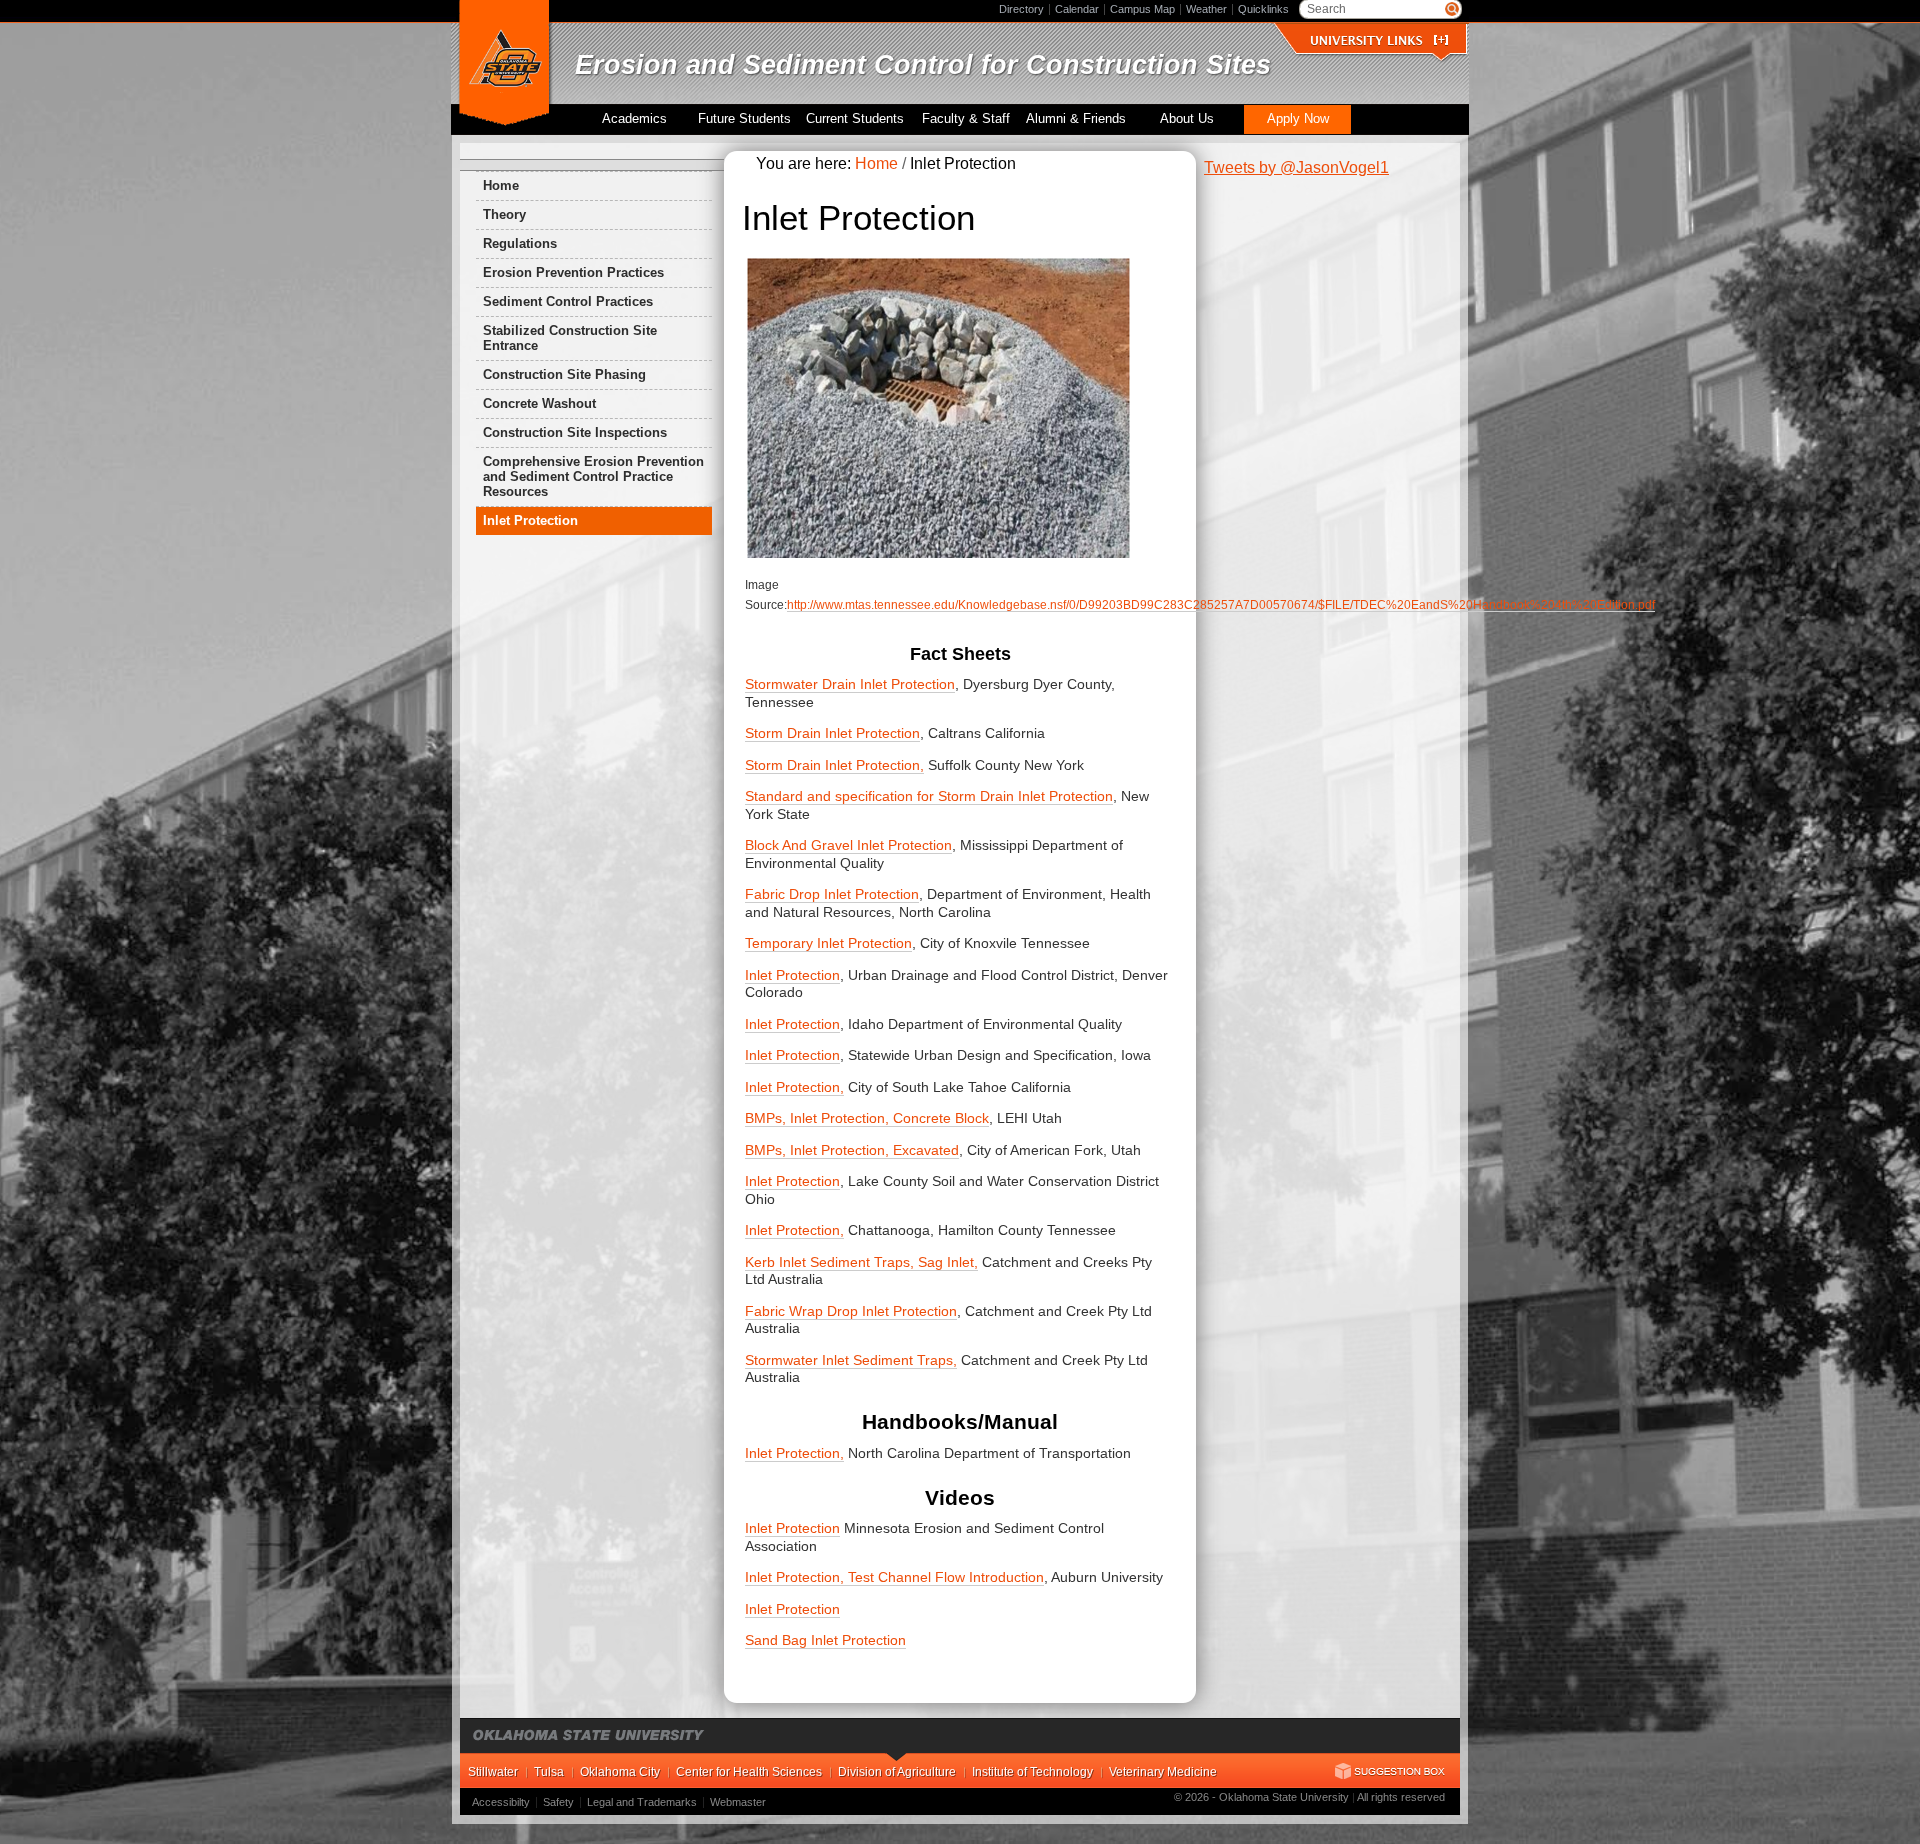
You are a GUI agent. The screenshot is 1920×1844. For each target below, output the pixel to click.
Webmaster (738, 1802)
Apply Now (1298, 119)
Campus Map (1142, 9)
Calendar (1077, 9)
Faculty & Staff (966, 119)
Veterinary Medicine (1163, 1772)
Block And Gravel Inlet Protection (848, 845)
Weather (1206, 9)
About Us (1187, 119)
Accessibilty (501, 1802)
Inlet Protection (792, 975)
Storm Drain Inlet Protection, (834, 765)
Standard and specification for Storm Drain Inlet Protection (929, 796)
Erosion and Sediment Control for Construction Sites (923, 64)
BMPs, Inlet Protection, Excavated (852, 1150)
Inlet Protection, (794, 1087)
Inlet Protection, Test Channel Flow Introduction (894, 1577)
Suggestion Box (1390, 1771)
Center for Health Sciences (749, 1772)
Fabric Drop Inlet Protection (832, 894)
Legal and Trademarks (642, 1802)
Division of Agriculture (897, 1772)
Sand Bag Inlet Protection (825, 1640)
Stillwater (493, 1772)
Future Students (744, 119)
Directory (1021, 9)
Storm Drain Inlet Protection (832, 733)
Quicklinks (1263, 9)
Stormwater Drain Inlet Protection (850, 684)
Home (501, 185)
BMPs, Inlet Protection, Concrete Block (867, 1118)
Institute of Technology (1032, 1772)
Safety (558, 1802)
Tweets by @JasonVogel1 (1296, 167)
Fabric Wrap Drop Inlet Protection (851, 1311)
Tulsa (549, 1772)
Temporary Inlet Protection (828, 943)
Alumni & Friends (1076, 119)
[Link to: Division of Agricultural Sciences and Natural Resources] (504, 64)
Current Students (855, 119)
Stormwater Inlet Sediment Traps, (851, 1360)
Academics (634, 119)
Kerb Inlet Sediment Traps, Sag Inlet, (861, 1262)
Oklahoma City (620, 1772)
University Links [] (1379, 40)
